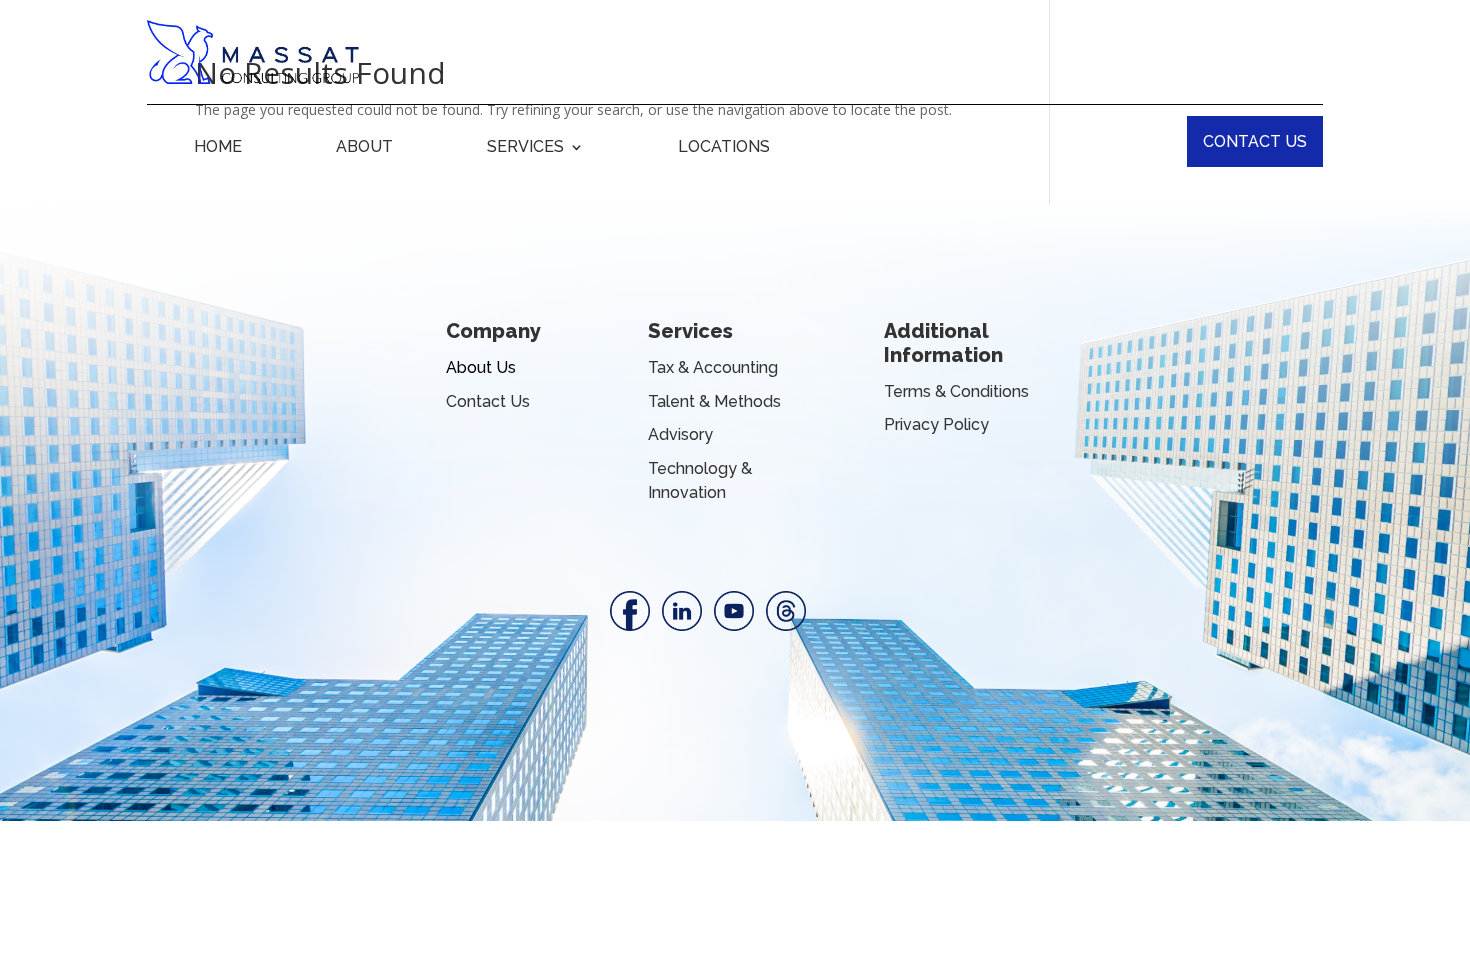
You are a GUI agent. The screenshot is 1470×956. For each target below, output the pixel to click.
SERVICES (525, 148)
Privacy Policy (936, 424)
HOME (218, 148)
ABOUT (364, 148)
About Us (481, 367)
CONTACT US (1255, 141)
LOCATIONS (724, 148)
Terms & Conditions (956, 391)
